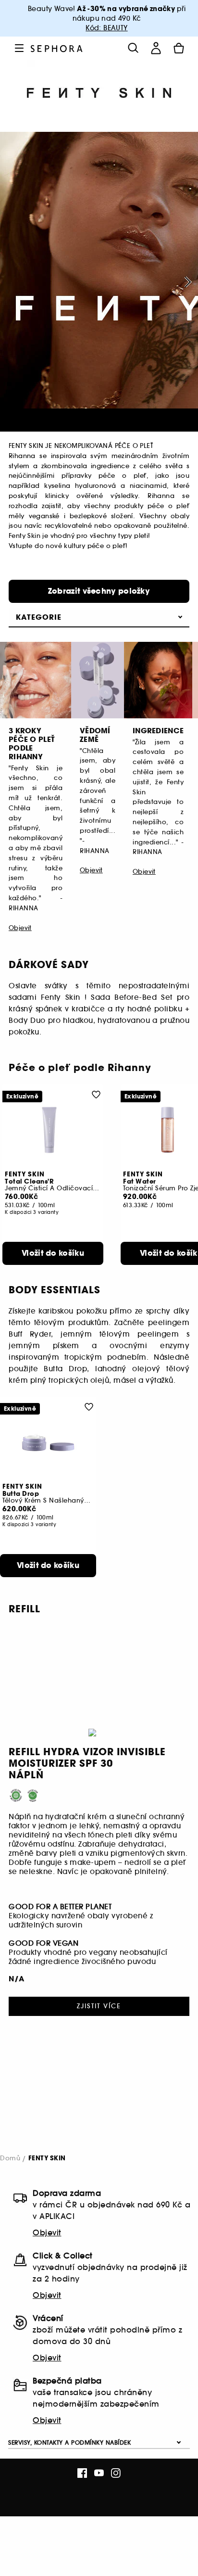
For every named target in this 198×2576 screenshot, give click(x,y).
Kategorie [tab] (39, 617)
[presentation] (186, 282)
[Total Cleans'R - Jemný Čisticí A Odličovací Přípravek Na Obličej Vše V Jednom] (53, 1130)
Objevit (47, 2232)
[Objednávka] (179, 48)
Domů (10, 2158)
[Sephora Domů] (57, 48)
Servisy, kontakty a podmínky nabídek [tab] (69, 2442)
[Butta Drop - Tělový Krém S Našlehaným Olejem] (48, 1442)
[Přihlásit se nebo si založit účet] (156, 48)
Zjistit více (99, 2006)
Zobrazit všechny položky (99, 591)
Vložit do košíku (53, 1253)
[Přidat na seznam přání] (96, 1094)
